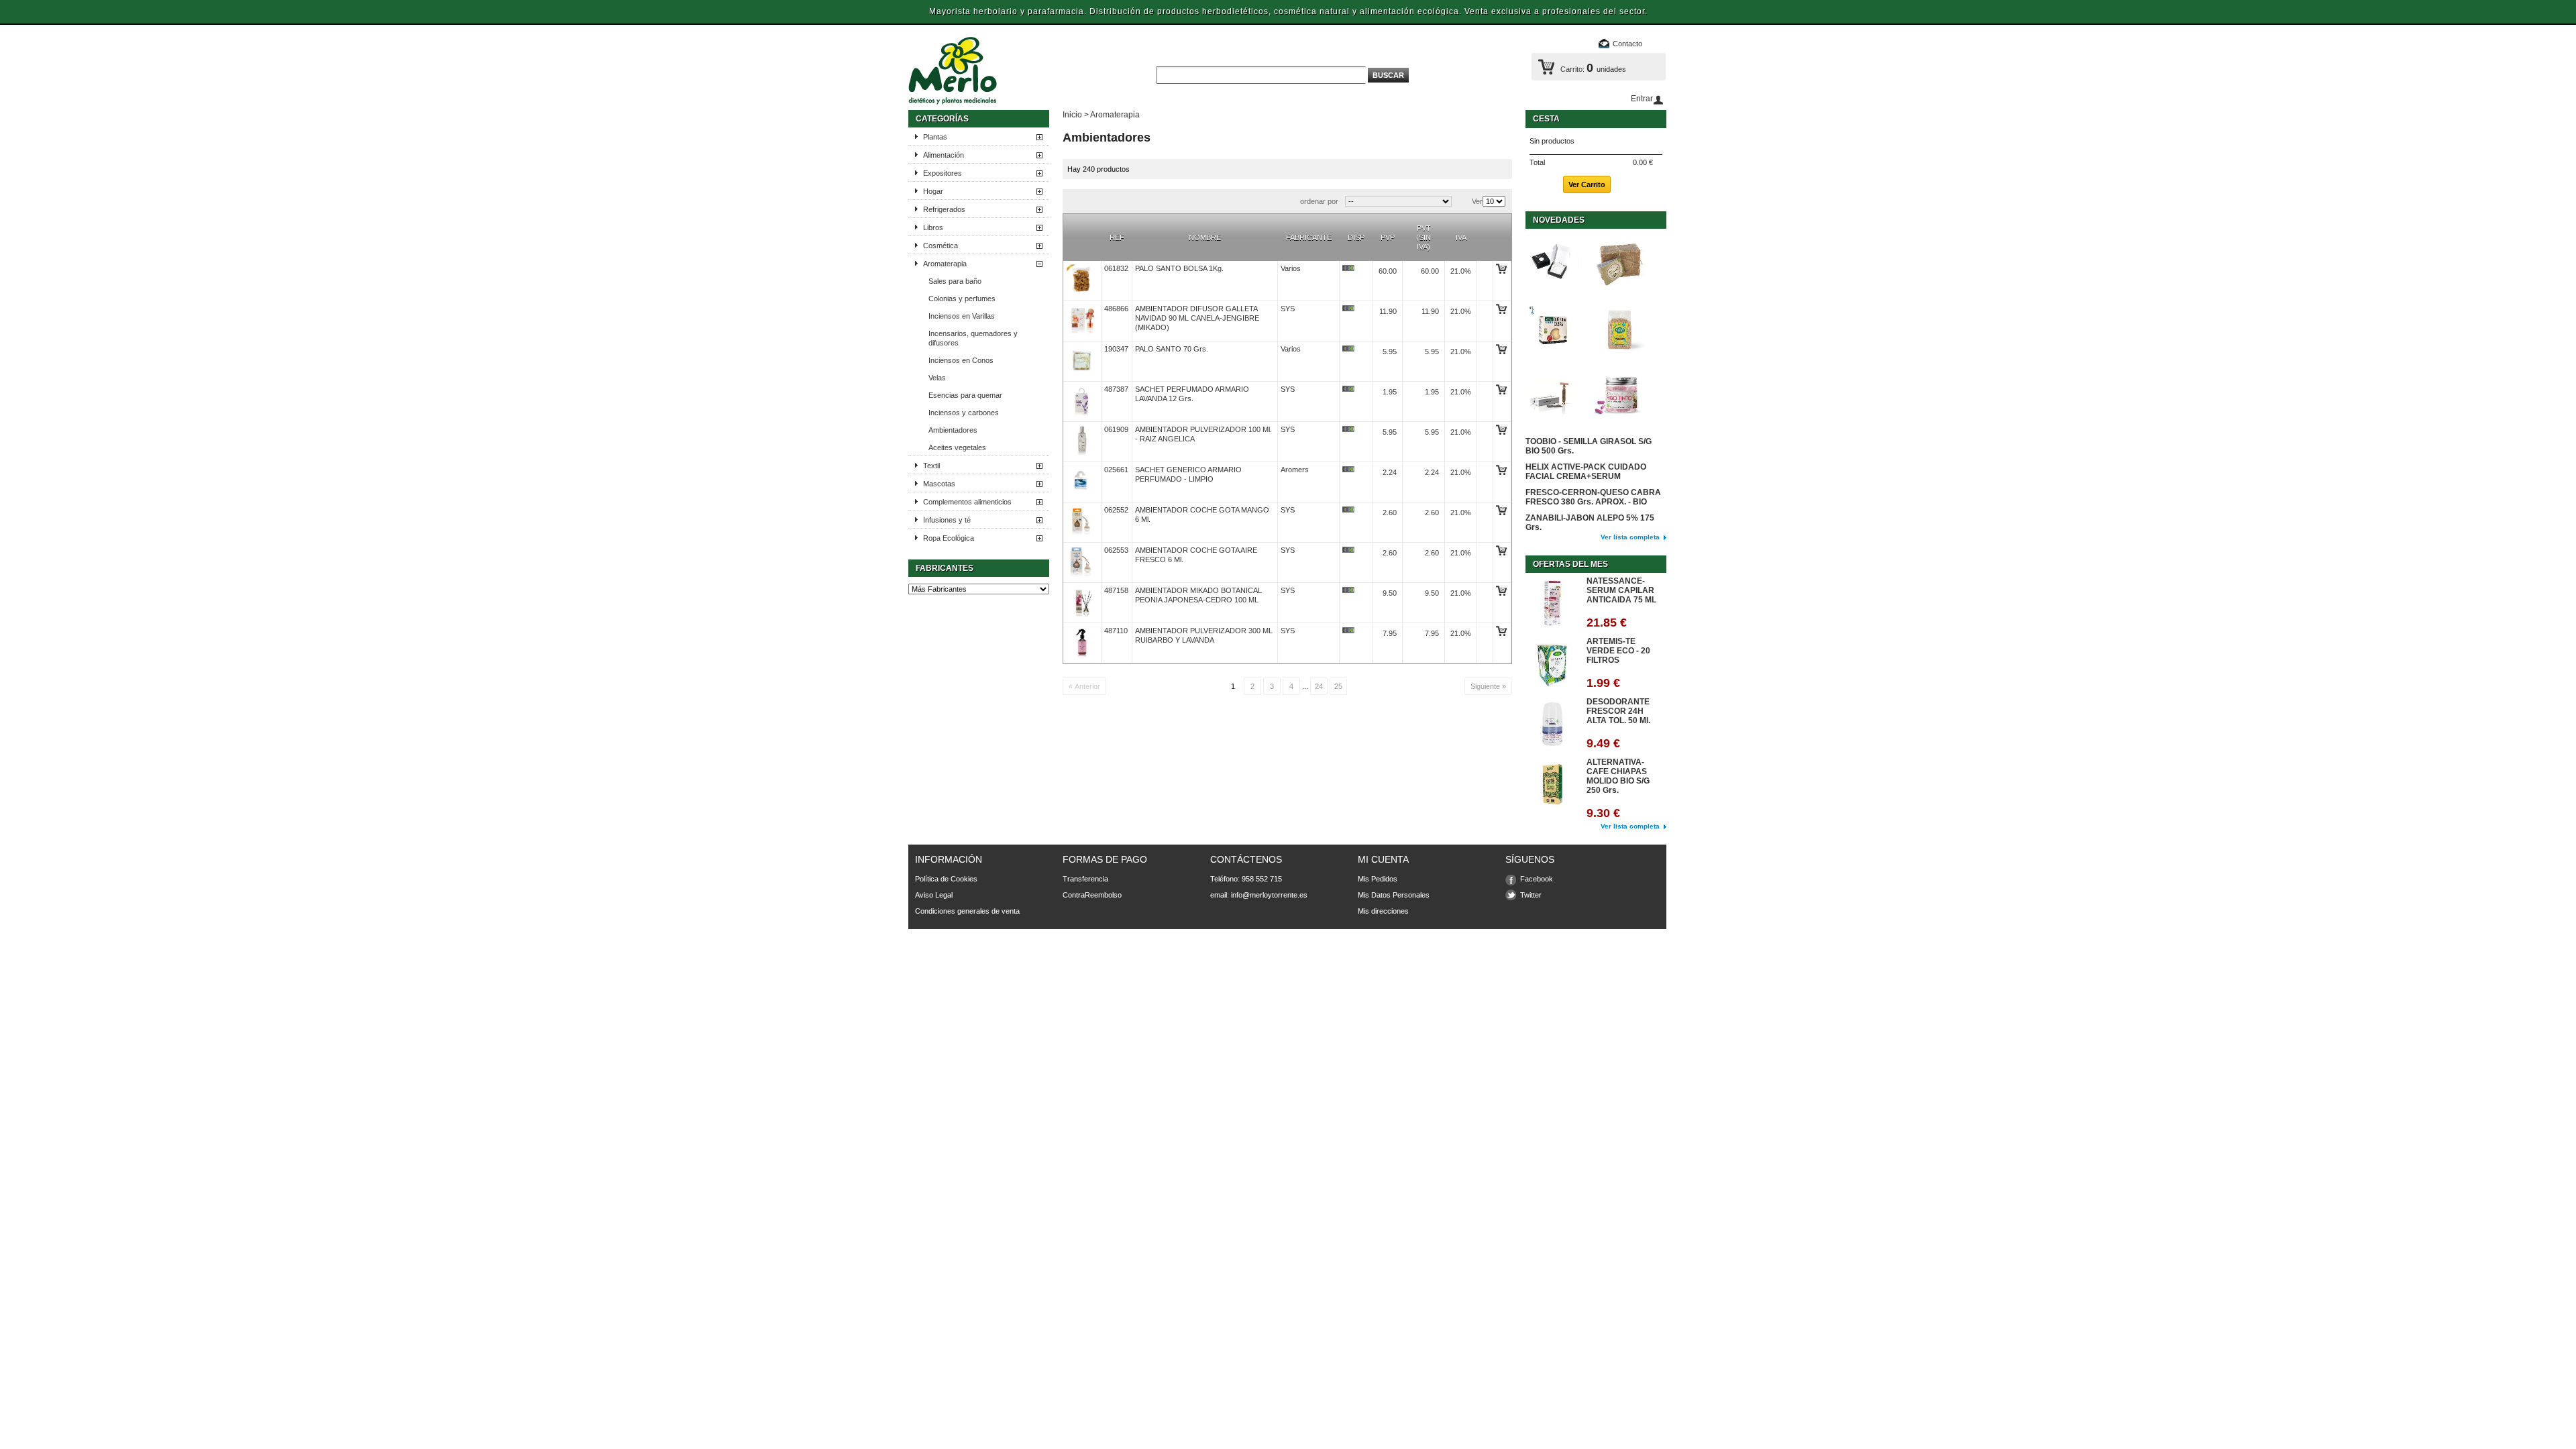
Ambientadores (953, 430)
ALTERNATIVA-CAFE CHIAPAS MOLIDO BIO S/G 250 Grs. (1618, 776)
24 (1319, 686)
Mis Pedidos (1378, 879)
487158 (1116, 590)
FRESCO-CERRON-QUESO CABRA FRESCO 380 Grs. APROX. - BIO (1593, 497)
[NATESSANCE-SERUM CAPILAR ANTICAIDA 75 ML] (1552, 604)
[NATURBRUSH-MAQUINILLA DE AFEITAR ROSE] (1552, 397)
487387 (1116, 389)
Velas (937, 378)
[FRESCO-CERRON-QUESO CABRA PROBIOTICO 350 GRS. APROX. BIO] (1552, 330)
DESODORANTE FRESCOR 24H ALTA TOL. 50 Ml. (1618, 711)
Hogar (933, 191)
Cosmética (941, 246)
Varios (1291, 268)
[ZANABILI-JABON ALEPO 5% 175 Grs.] (1619, 263)
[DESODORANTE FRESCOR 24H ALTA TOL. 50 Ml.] (1552, 725)
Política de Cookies (946, 879)
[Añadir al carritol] (1501, 271)
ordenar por (1319, 201)
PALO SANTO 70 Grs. (1172, 349)
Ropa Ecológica (949, 538)
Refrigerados (944, 209)
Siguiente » (1488, 686)
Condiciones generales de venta (967, 911)
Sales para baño (955, 281)
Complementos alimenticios (967, 502)
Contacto (1627, 44)
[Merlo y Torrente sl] (1019, 72)
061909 (1116, 429)
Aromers (1295, 470)
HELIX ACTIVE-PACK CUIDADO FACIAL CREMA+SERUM (1586, 472)
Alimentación (944, 155)
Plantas (935, 137)
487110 (1116, 631)
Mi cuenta (1383, 859)
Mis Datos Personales (1394, 895)
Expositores (943, 173)
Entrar (1642, 99)
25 (1338, 686)
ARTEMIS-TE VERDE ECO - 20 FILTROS (1618, 651)
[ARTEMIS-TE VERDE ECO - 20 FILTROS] (1552, 664)
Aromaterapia (945, 264)
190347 (1116, 349)
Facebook (1537, 879)
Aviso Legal (934, 895)
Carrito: (1572, 69)
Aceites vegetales (957, 447)
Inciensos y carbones (964, 413)
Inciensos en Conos (961, 360)
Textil (931, 466)
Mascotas (939, 484)
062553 (1116, 550)
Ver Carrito (1587, 184)
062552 (1116, 510)
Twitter (1531, 895)
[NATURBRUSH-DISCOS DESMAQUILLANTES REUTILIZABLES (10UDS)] (1552, 263)
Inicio (1072, 115)
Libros (933, 227)
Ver (1477, 201)
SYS (1288, 309)
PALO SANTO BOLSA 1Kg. (1179, 268)
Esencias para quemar (965, 395)
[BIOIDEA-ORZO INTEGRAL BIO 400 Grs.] (1619, 330)
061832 (1116, 268)
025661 (1116, 470)
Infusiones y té (947, 520)
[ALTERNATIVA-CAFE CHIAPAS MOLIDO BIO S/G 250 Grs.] (1552, 785)
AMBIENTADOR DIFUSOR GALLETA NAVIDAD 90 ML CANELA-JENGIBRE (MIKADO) (1197, 318)
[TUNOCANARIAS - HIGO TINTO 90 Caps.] (1619, 397)
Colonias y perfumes (962, 299)
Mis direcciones (1383, 911)
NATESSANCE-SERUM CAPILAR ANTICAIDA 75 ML (1621, 590)
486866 (1116, 309)
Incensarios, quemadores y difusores (973, 338)
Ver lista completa (1630, 537)
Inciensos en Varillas (962, 316)
